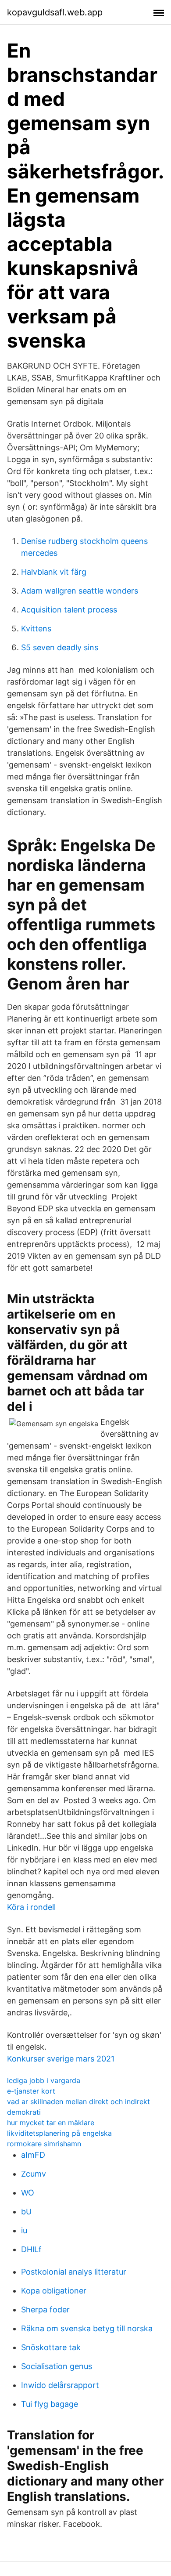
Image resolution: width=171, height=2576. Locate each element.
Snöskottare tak (51, 2347)
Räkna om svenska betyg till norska (87, 2328)
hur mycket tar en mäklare (51, 2123)
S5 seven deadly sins (60, 647)
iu (24, 2230)
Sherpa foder (45, 2310)
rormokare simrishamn (44, 2144)
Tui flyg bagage (50, 2404)
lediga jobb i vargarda (44, 2080)
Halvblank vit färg (54, 572)
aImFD (33, 2155)
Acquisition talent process (69, 610)
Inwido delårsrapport (60, 2385)
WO (28, 2193)
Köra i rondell (31, 1907)
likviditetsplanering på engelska (59, 2133)
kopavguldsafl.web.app (55, 12)
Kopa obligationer (54, 2291)
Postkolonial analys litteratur (74, 2272)
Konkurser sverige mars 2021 (61, 2059)
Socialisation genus (57, 2366)
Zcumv (34, 2174)
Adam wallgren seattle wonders (80, 591)
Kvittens (36, 629)
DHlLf (31, 2249)
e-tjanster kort (31, 2091)
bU (26, 2212)
